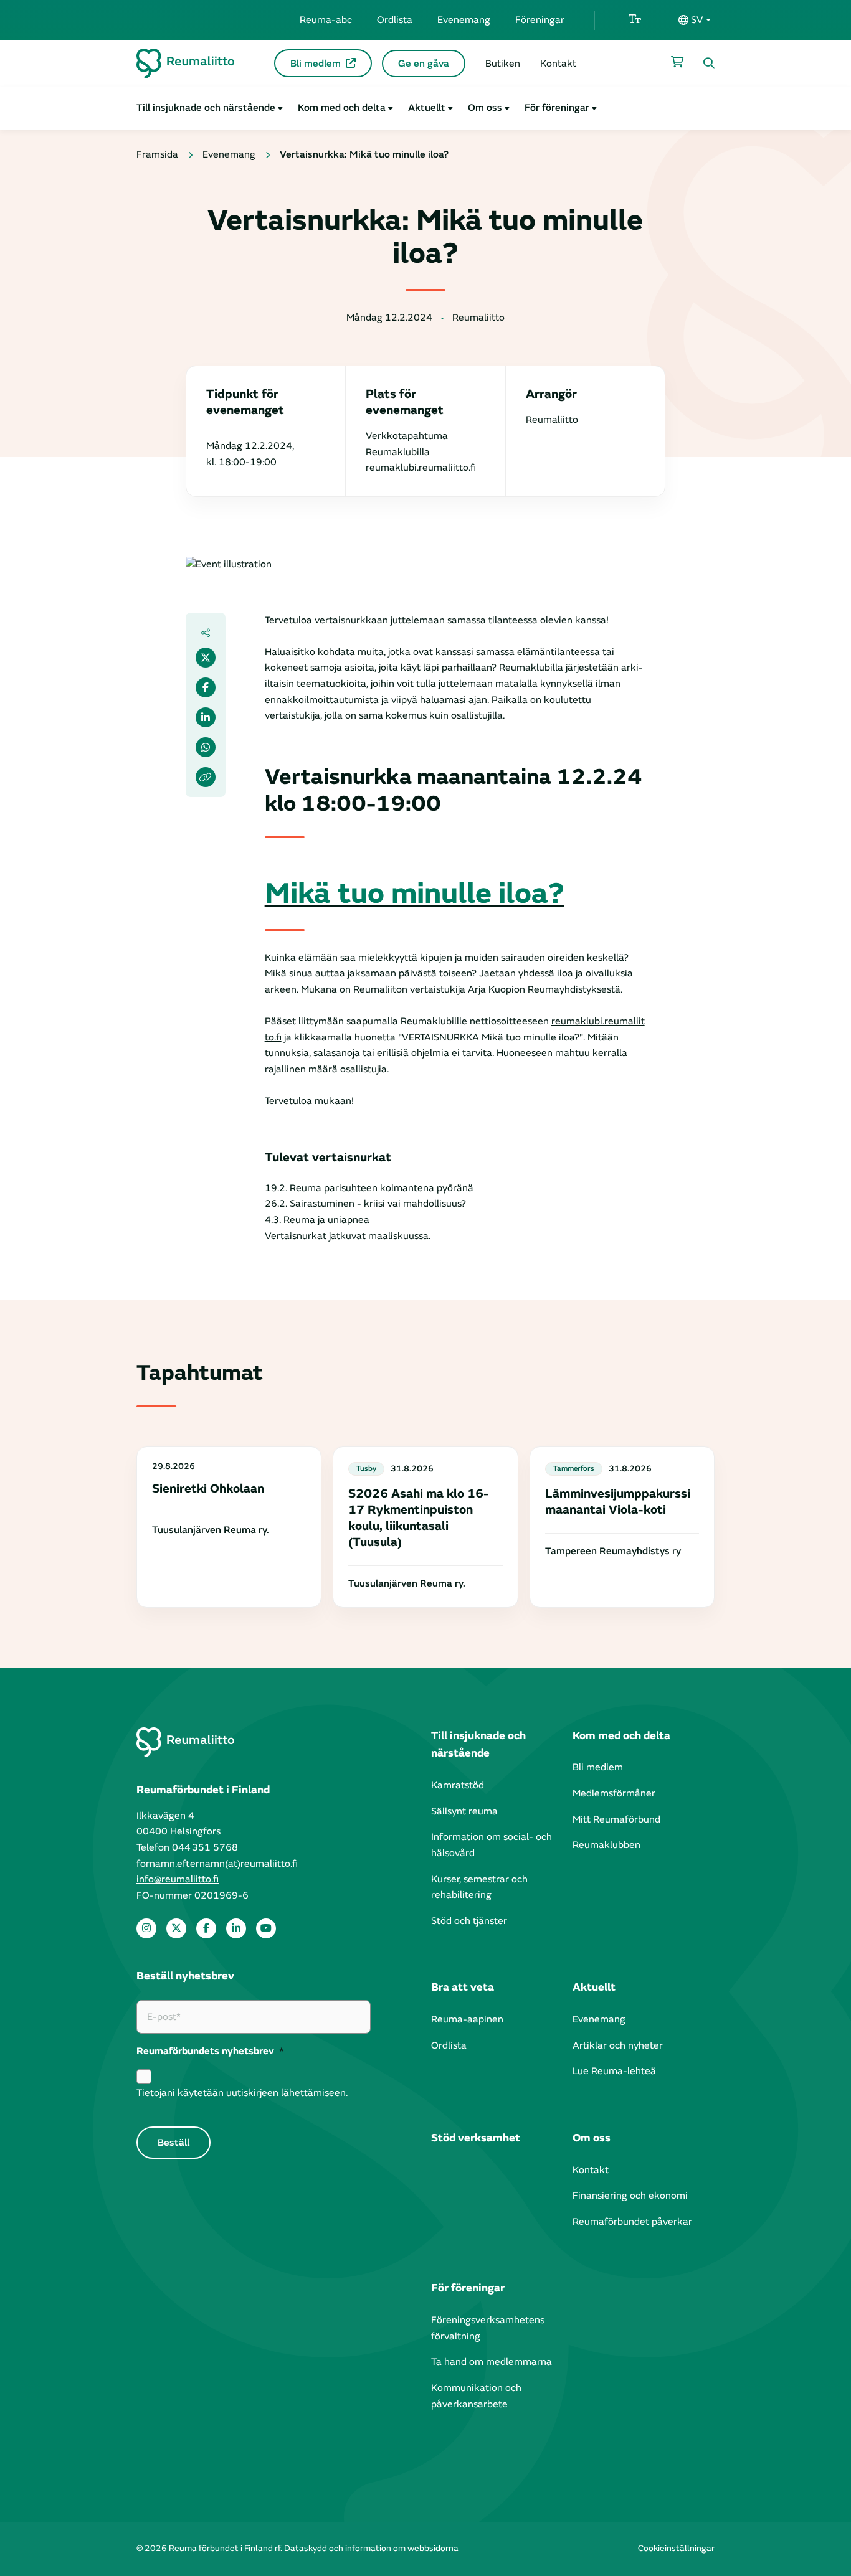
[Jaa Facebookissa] (206, 687)
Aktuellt (427, 108)
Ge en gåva (424, 64)
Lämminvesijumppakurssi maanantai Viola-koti (618, 1502)
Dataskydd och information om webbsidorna (371, 2548)
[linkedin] (236, 1928)
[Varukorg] (677, 62)
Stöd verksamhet (476, 2138)
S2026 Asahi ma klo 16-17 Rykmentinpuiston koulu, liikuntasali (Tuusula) (419, 1518)
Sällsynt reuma (464, 1811)
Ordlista (395, 20)
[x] (176, 1928)
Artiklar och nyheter (618, 2045)
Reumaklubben (606, 1845)
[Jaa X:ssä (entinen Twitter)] (206, 658)
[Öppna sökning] (709, 64)
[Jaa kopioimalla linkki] (206, 777)
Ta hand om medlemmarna (492, 2362)
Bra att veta (463, 1987)
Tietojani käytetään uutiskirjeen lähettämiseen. (242, 2093)
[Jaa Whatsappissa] (206, 747)
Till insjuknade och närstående (206, 108)
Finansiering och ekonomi (630, 2196)
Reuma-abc (326, 20)
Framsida (157, 154)
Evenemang (464, 20)
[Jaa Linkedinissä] (206, 717)
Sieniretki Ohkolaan (208, 1489)
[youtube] (266, 1928)
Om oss (485, 108)
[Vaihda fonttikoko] (635, 20)
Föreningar (540, 20)
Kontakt (558, 64)
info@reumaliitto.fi (178, 1879)
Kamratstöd (458, 1785)
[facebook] (206, 1928)
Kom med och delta (342, 108)
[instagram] (146, 1928)
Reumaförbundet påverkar (632, 2222)
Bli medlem (316, 64)
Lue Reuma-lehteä (614, 2071)
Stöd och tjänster (469, 1921)
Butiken (503, 64)
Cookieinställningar (676, 2548)
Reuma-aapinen (467, 2019)
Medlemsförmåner (614, 1793)
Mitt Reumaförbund (616, 1819)
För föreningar (557, 108)
